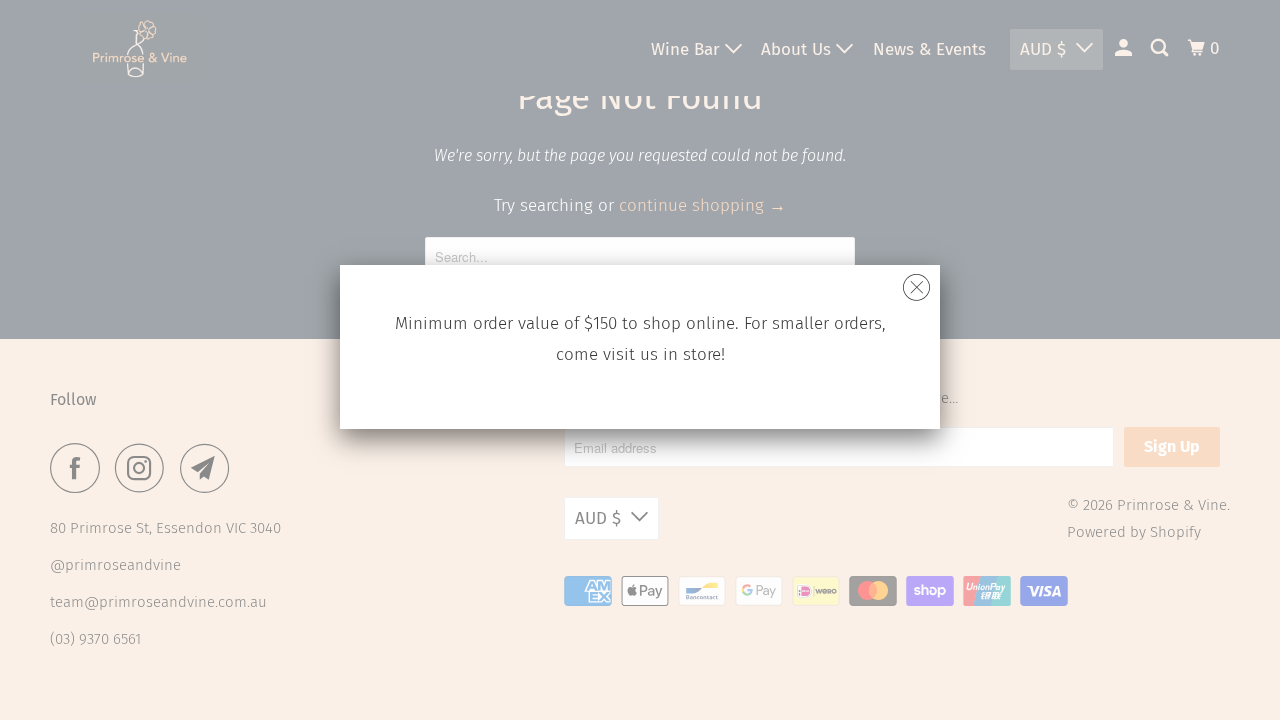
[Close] (916, 282)
